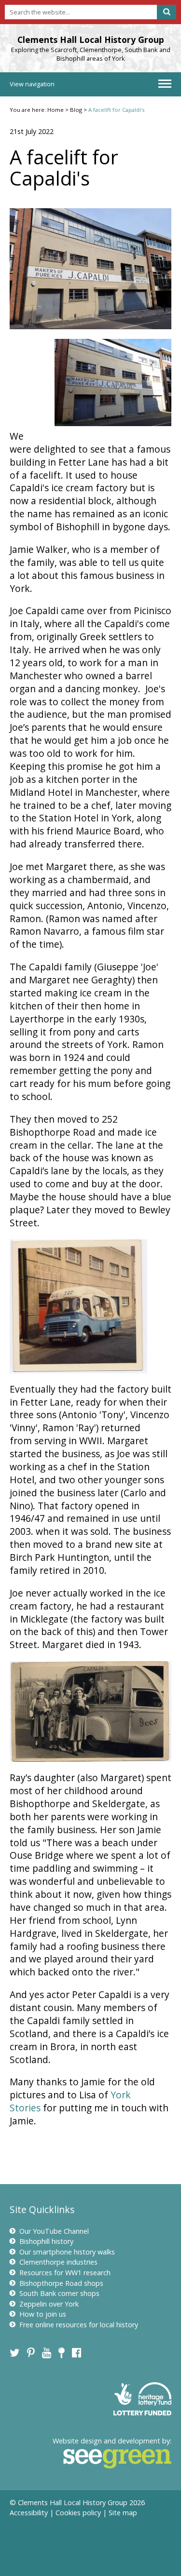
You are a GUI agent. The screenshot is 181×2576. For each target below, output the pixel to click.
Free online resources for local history (79, 2325)
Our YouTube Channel (54, 2231)
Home (56, 110)
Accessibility (29, 2513)
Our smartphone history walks (67, 2252)
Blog (76, 110)
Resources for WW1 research (65, 2273)
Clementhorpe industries (58, 2262)
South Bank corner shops (59, 2293)
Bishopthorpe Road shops (61, 2283)
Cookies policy (78, 2513)
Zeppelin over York (49, 2304)
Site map (123, 2513)
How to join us (43, 2314)
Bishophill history (46, 2241)
